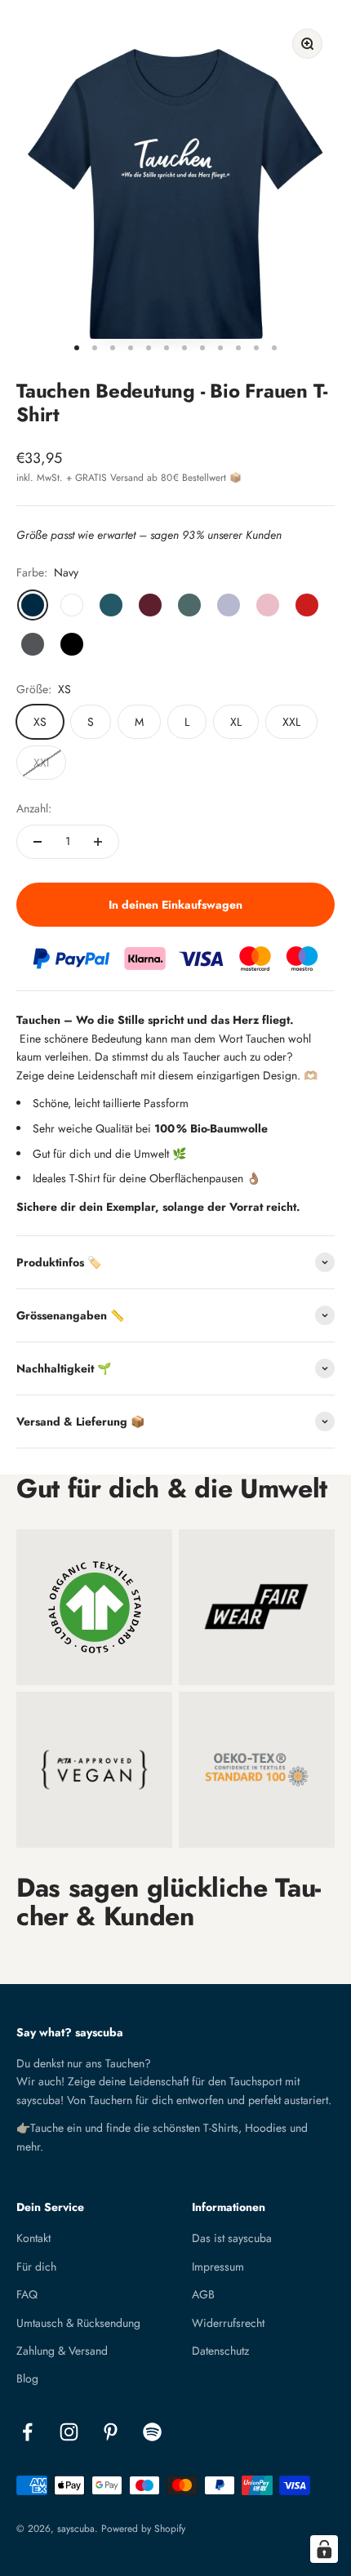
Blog (27, 2378)
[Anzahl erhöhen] (98, 842)
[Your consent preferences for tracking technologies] (324, 2549)
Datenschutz (220, 2351)
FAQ (27, 2294)
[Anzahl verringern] (38, 842)
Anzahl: (34, 808)
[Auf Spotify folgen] (152, 2432)
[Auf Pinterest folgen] (111, 2432)
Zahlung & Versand (62, 2351)
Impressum (218, 2267)
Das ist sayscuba (232, 2238)
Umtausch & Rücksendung (78, 2323)
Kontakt (33, 2238)
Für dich (36, 2267)
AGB (203, 2294)
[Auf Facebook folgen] (27, 2432)
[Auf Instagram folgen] (69, 2432)
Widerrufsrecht (228, 2323)
